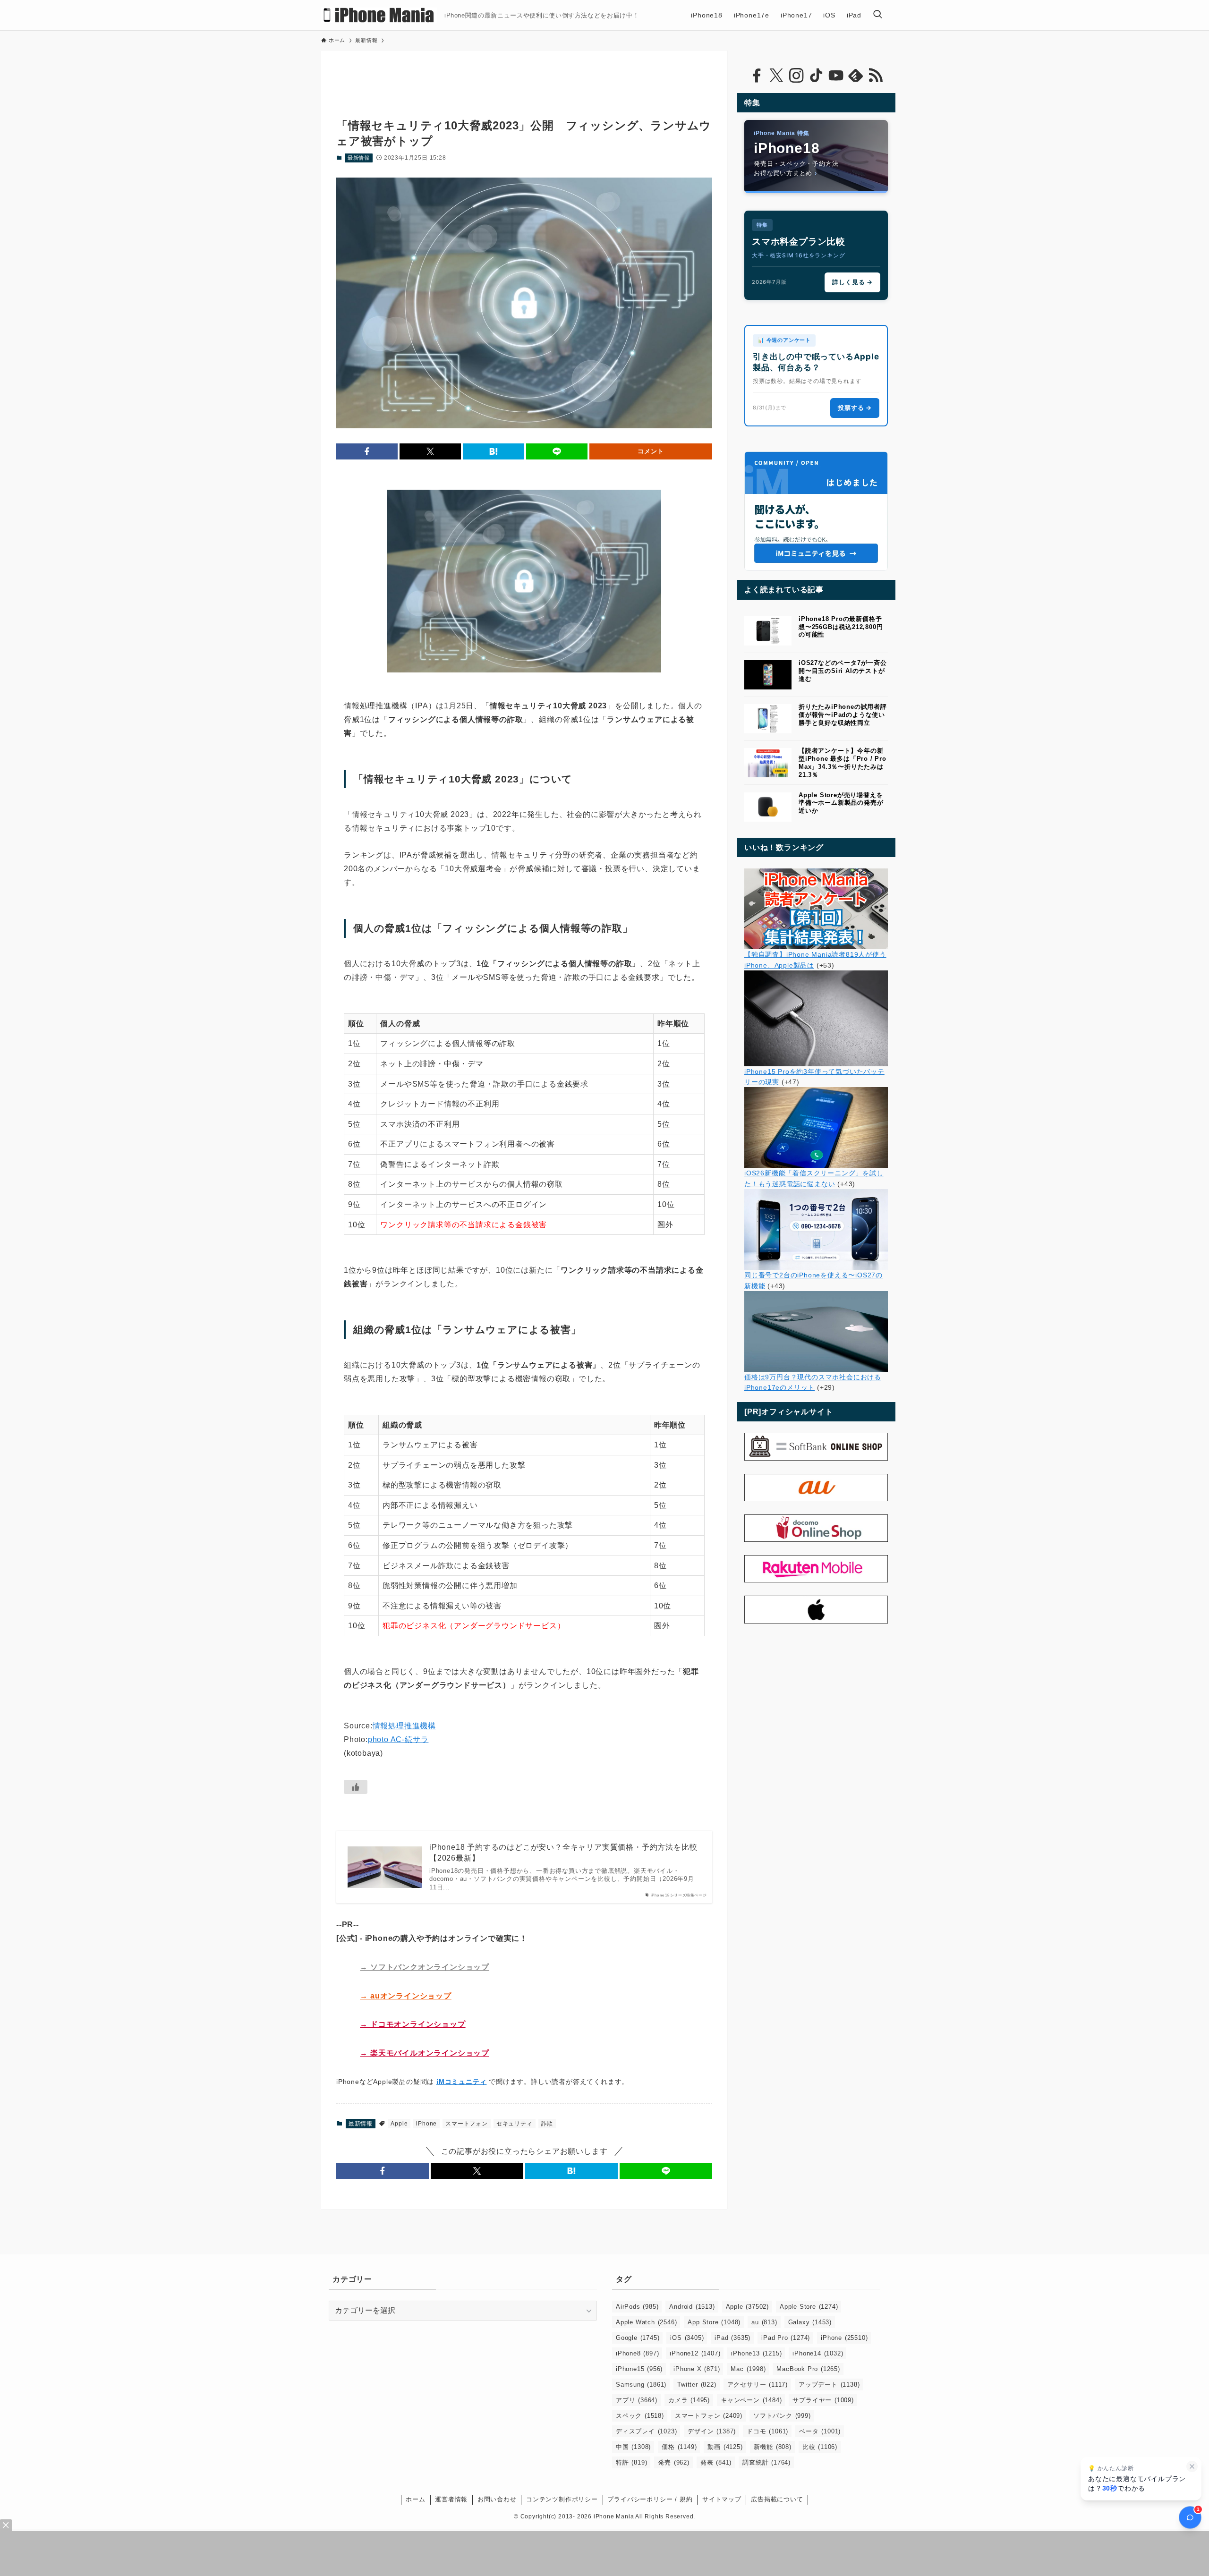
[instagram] (796, 76)
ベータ (820, 2431)
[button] (367, 451)
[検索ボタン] (877, 15)
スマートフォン (467, 2124)
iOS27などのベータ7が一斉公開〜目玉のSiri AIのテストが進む (843, 671)
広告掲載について (777, 2499)
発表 (716, 2462)
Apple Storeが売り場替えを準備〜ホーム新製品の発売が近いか (841, 803)
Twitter (697, 2385)
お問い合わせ (497, 2499)
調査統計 (766, 2462)
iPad (732, 2338)
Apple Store (809, 2307)
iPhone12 (695, 2353)
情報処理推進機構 (404, 1726)
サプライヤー (823, 2400)
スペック (640, 2416)
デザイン (712, 2431)
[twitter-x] (776, 76)
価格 (679, 2447)
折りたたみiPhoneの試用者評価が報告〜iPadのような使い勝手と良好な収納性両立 (843, 715)
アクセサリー (758, 2385)
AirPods (637, 2307)
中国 (633, 2447)
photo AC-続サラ (398, 1739)
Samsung (641, 2385)
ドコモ (767, 2431)
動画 (725, 2447)
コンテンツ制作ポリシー (562, 2499)
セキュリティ (515, 2124)
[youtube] (836, 76)
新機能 (773, 2447)
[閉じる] (1192, 2466)
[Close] (6, 2525)
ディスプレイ (646, 2431)
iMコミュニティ (461, 2082)
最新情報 (359, 158)
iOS (687, 2338)
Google (638, 2338)
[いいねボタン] (356, 1787)
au (764, 2322)
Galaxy (810, 2322)
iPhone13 (756, 2353)
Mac (748, 2369)
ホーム (415, 2499)
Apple (399, 2124)
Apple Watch (646, 2322)
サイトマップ (722, 2499)
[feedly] (856, 76)
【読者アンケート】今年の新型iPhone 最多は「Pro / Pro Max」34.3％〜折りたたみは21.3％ (843, 762)
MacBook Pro (808, 2369)
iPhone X (697, 2369)
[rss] (876, 76)
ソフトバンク (782, 2416)
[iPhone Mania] (379, 15)
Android (692, 2307)
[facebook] (757, 76)
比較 (820, 2447)
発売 (673, 2462)
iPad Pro (786, 2338)
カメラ (689, 2400)
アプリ (637, 2400)
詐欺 (547, 2124)
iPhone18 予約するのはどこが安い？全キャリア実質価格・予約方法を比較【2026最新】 (563, 1852)
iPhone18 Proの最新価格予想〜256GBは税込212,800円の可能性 (841, 627)
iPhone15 (639, 2369)
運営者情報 (451, 2499)
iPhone (426, 2124)
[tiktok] (816, 76)
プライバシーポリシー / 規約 (650, 2499)
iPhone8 (637, 2353)
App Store (714, 2322)
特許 (631, 2462)
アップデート (829, 2385)
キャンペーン (751, 2400)
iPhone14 (818, 2353)
